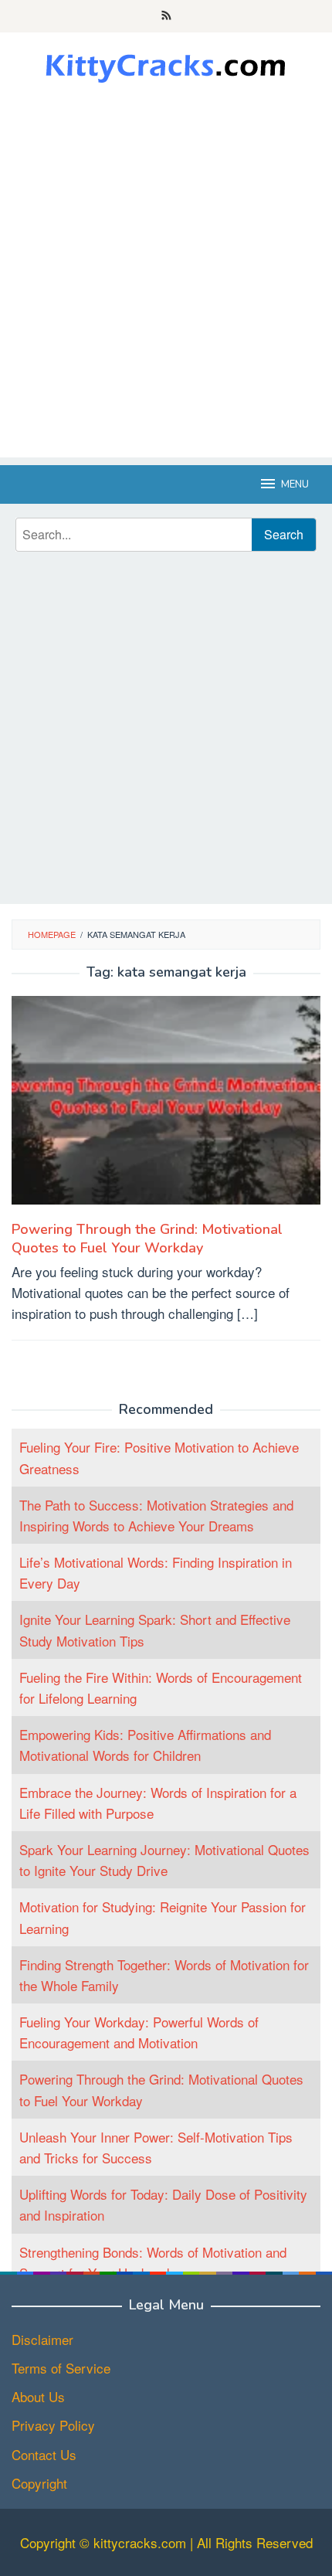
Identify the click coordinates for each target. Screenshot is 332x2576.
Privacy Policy (53, 2425)
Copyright (39, 2483)
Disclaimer (42, 2339)
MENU (295, 484)
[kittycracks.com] (166, 65)
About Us (38, 2396)
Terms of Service (61, 2368)
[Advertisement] (166, 291)
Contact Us (44, 2454)
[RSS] (166, 16)
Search (284, 534)
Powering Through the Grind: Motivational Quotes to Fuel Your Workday (147, 1239)
